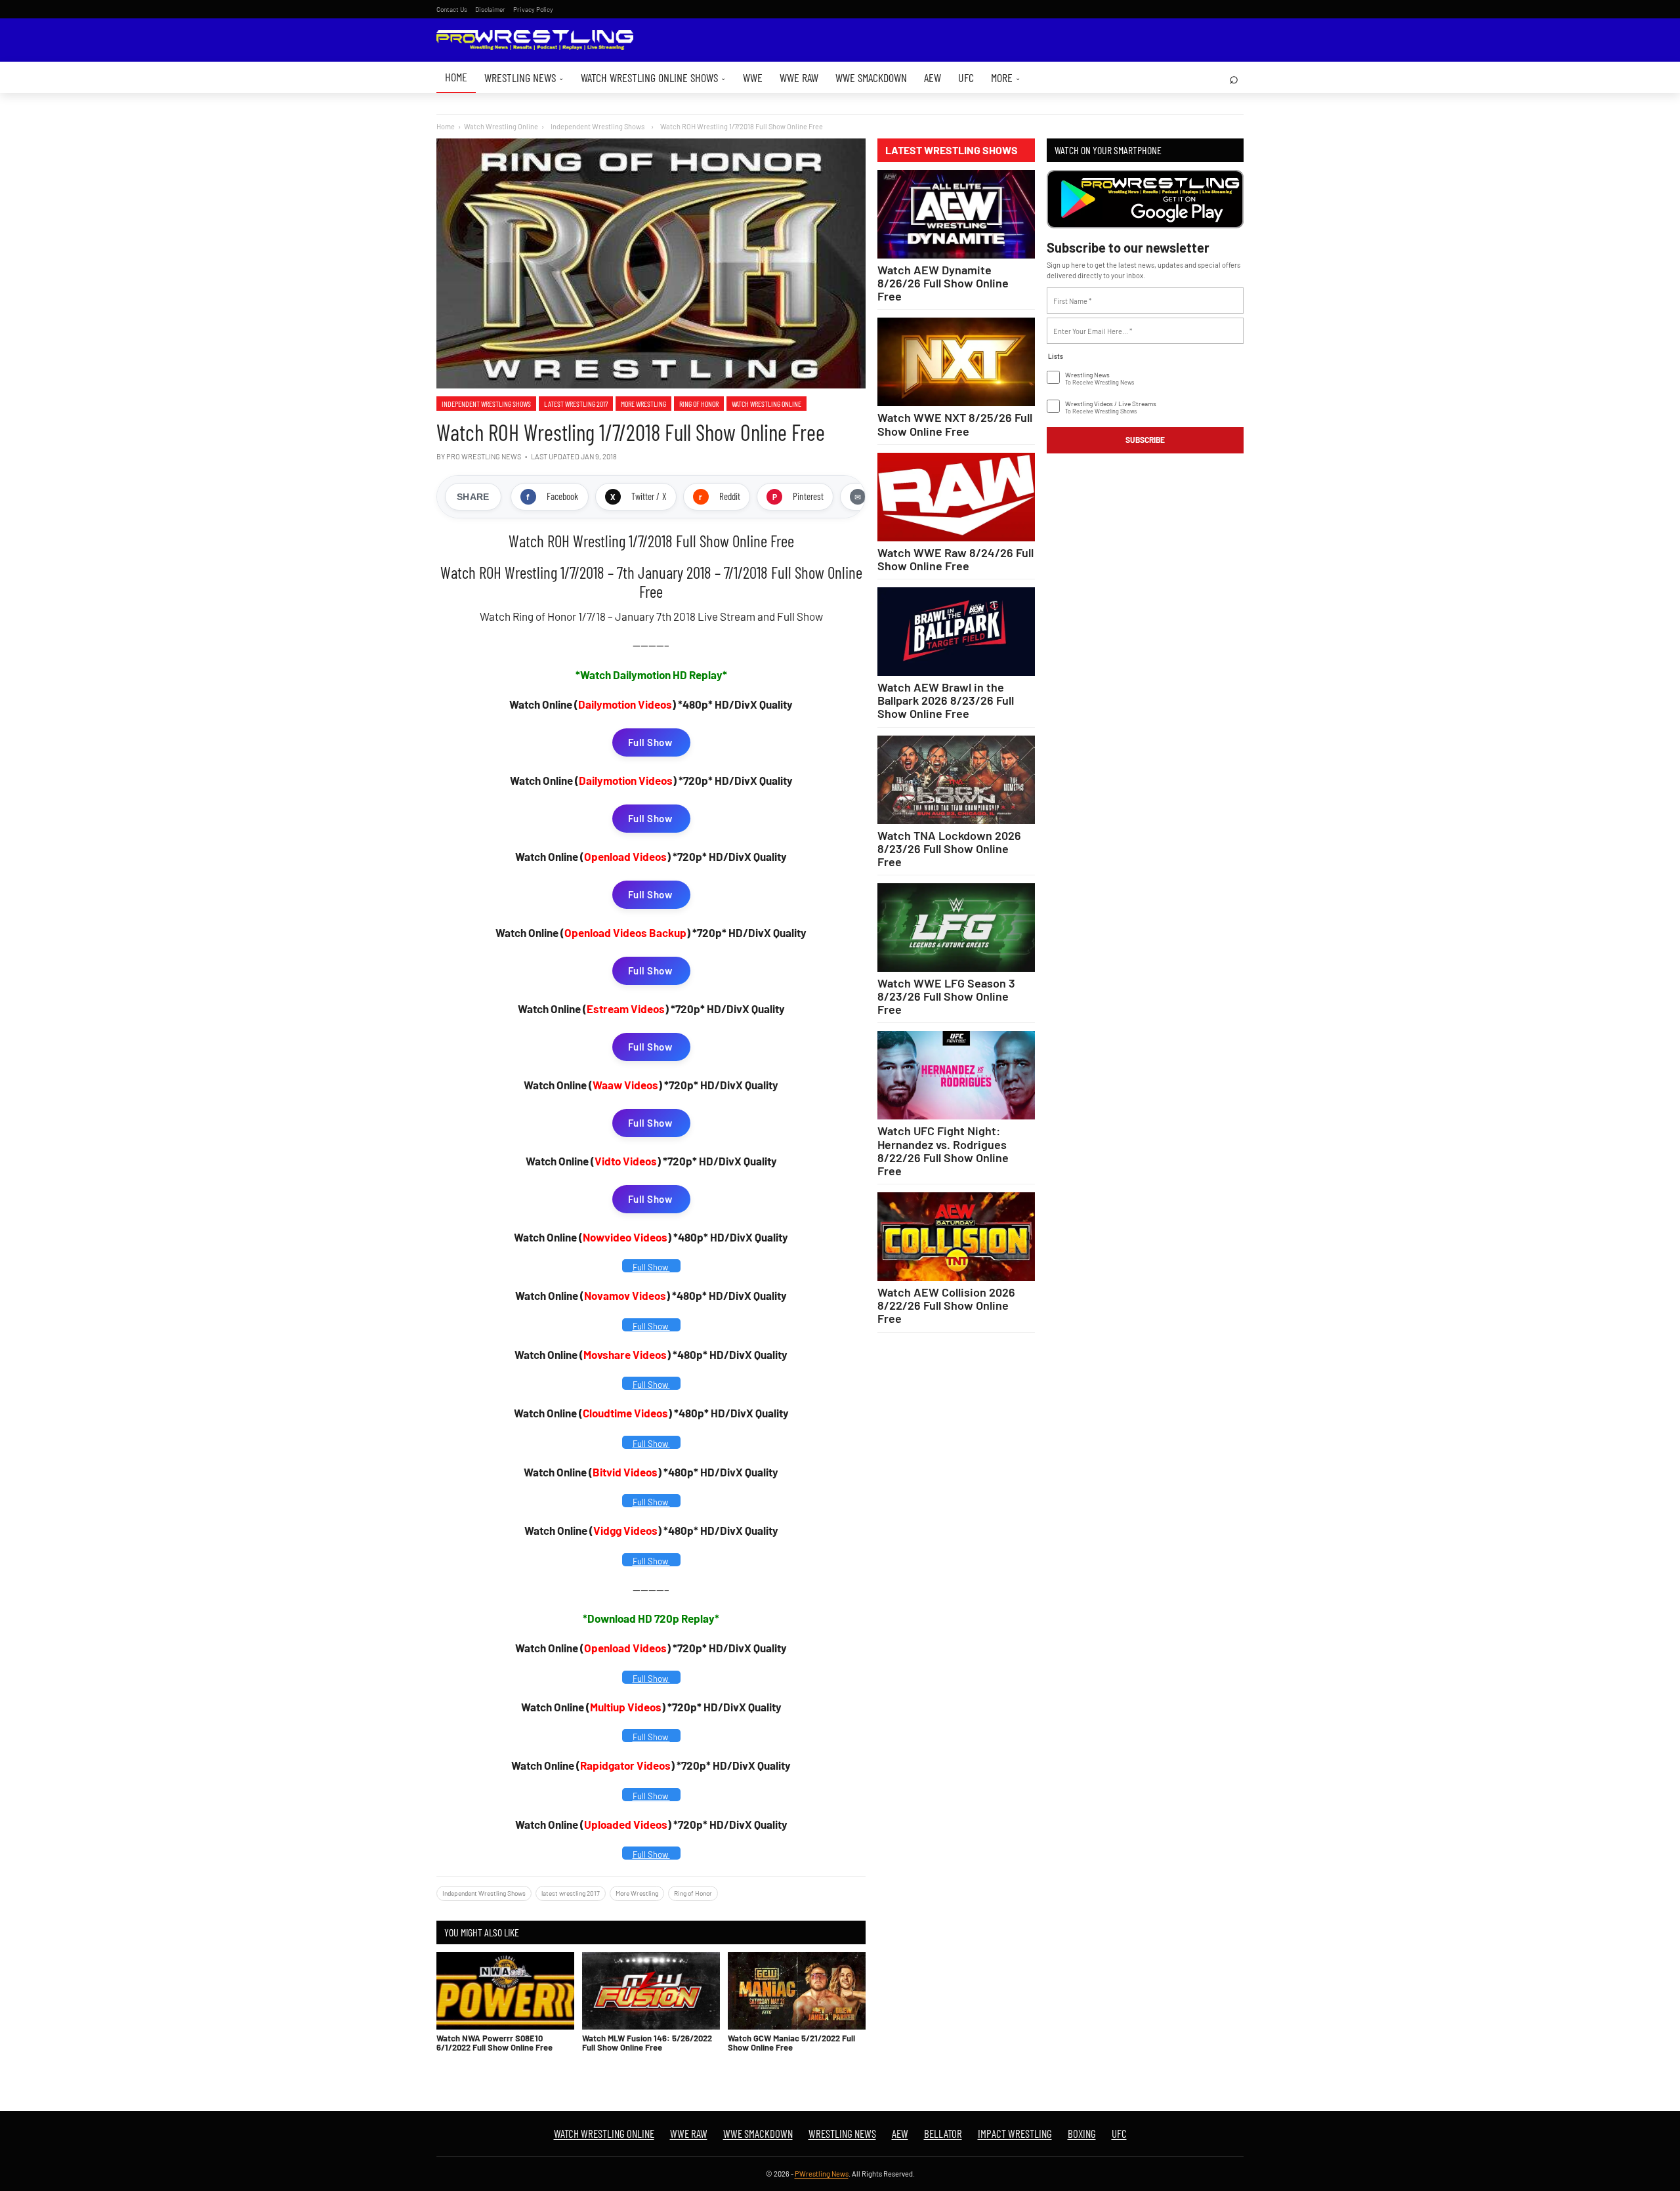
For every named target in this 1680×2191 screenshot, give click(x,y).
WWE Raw (799, 77)
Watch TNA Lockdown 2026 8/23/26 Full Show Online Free (949, 848)
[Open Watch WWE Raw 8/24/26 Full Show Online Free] (956, 497)
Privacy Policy (533, 9)
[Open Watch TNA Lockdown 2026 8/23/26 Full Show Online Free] (956, 780)
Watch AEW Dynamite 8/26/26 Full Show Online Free (943, 283)
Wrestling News (524, 77)
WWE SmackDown (871, 77)
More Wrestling (643, 404)
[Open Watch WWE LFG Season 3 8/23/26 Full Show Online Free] (956, 928)
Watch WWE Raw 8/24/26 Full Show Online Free (955, 559)
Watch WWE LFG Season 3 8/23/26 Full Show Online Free (946, 996)
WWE (753, 77)
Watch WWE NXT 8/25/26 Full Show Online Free (955, 424)
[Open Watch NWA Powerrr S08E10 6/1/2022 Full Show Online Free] (505, 1991)
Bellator (943, 2133)
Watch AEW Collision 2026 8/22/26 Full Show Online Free (946, 1305)
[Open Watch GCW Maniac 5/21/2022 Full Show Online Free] (797, 1991)
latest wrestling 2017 (576, 404)
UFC (966, 77)
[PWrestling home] (535, 40)
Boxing (1082, 2133)
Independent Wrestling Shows (486, 404)
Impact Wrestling (1015, 2133)
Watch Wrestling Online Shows (653, 77)
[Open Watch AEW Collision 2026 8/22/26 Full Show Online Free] (956, 1237)
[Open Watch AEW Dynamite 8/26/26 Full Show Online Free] (956, 214)
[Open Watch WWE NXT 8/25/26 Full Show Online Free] (956, 362)
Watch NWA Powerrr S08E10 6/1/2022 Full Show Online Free (494, 2043)
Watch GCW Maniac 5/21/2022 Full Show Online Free (791, 2043)
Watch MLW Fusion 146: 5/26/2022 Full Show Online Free (647, 2043)
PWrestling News (822, 2174)
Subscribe (1145, 440)
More (1006, 77)
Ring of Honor (699, 404)
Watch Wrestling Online (501, 126)
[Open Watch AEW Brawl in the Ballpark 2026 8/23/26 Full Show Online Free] (956, 632)
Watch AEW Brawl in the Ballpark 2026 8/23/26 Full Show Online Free (946, 700)
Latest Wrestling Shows (952, 150)
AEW (933, 77)
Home (456, 77)
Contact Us (452, 9)
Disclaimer (490, 9)
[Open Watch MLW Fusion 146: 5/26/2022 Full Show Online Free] (651, 1991)
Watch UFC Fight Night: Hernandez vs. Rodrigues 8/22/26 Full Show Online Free (943, 1150)
